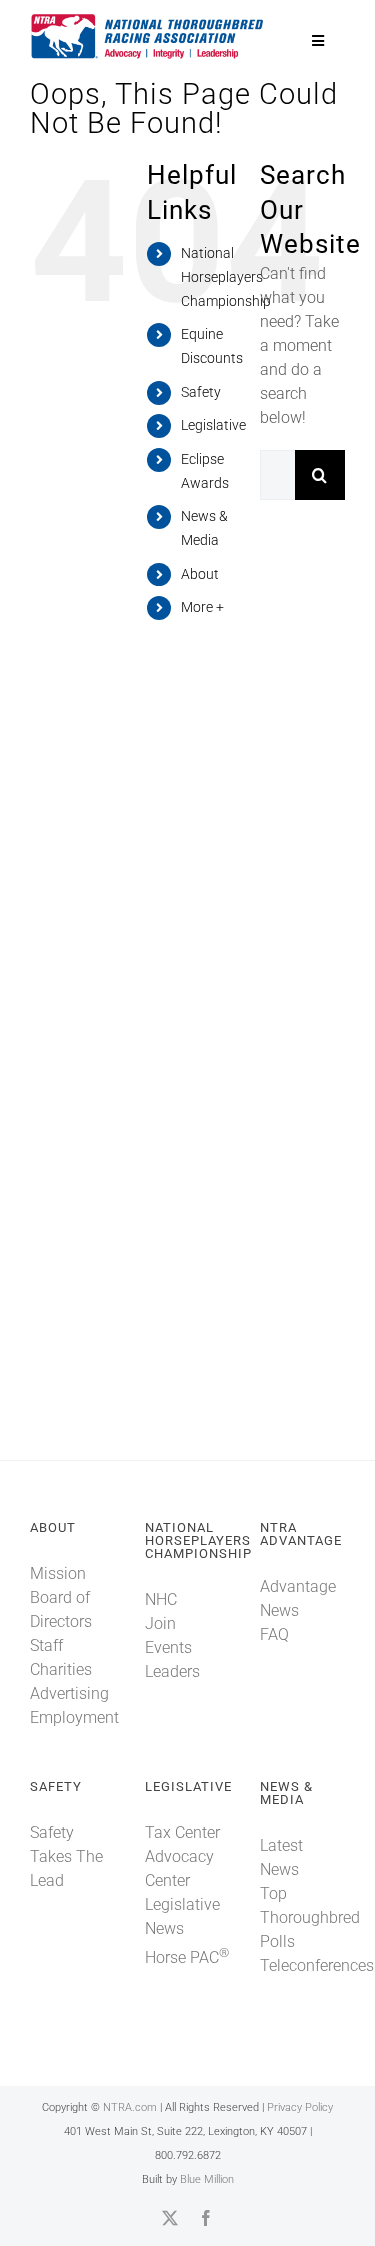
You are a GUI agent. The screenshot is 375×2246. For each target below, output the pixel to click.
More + (202, 607)
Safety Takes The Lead (66, 1856)
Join (160, 1623)
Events (168, 1647)
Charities (61, 1669)
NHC (161, 1599)
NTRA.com (130, 2107)
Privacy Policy (300, 2107)
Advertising (69, 1693)
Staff (46, 1645)
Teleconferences (317, 1965)
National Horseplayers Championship (226, 277)
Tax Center (182, 1832)
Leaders (172, 1671)
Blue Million (207, 2179)
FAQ (274, 1634)
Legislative (213, 425)
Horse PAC (187, 1957)
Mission (58, 1573)
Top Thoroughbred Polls (310, 1917)
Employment (74, 1717)
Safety (201, 392)
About (200, 574)
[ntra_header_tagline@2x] (148, 19)
